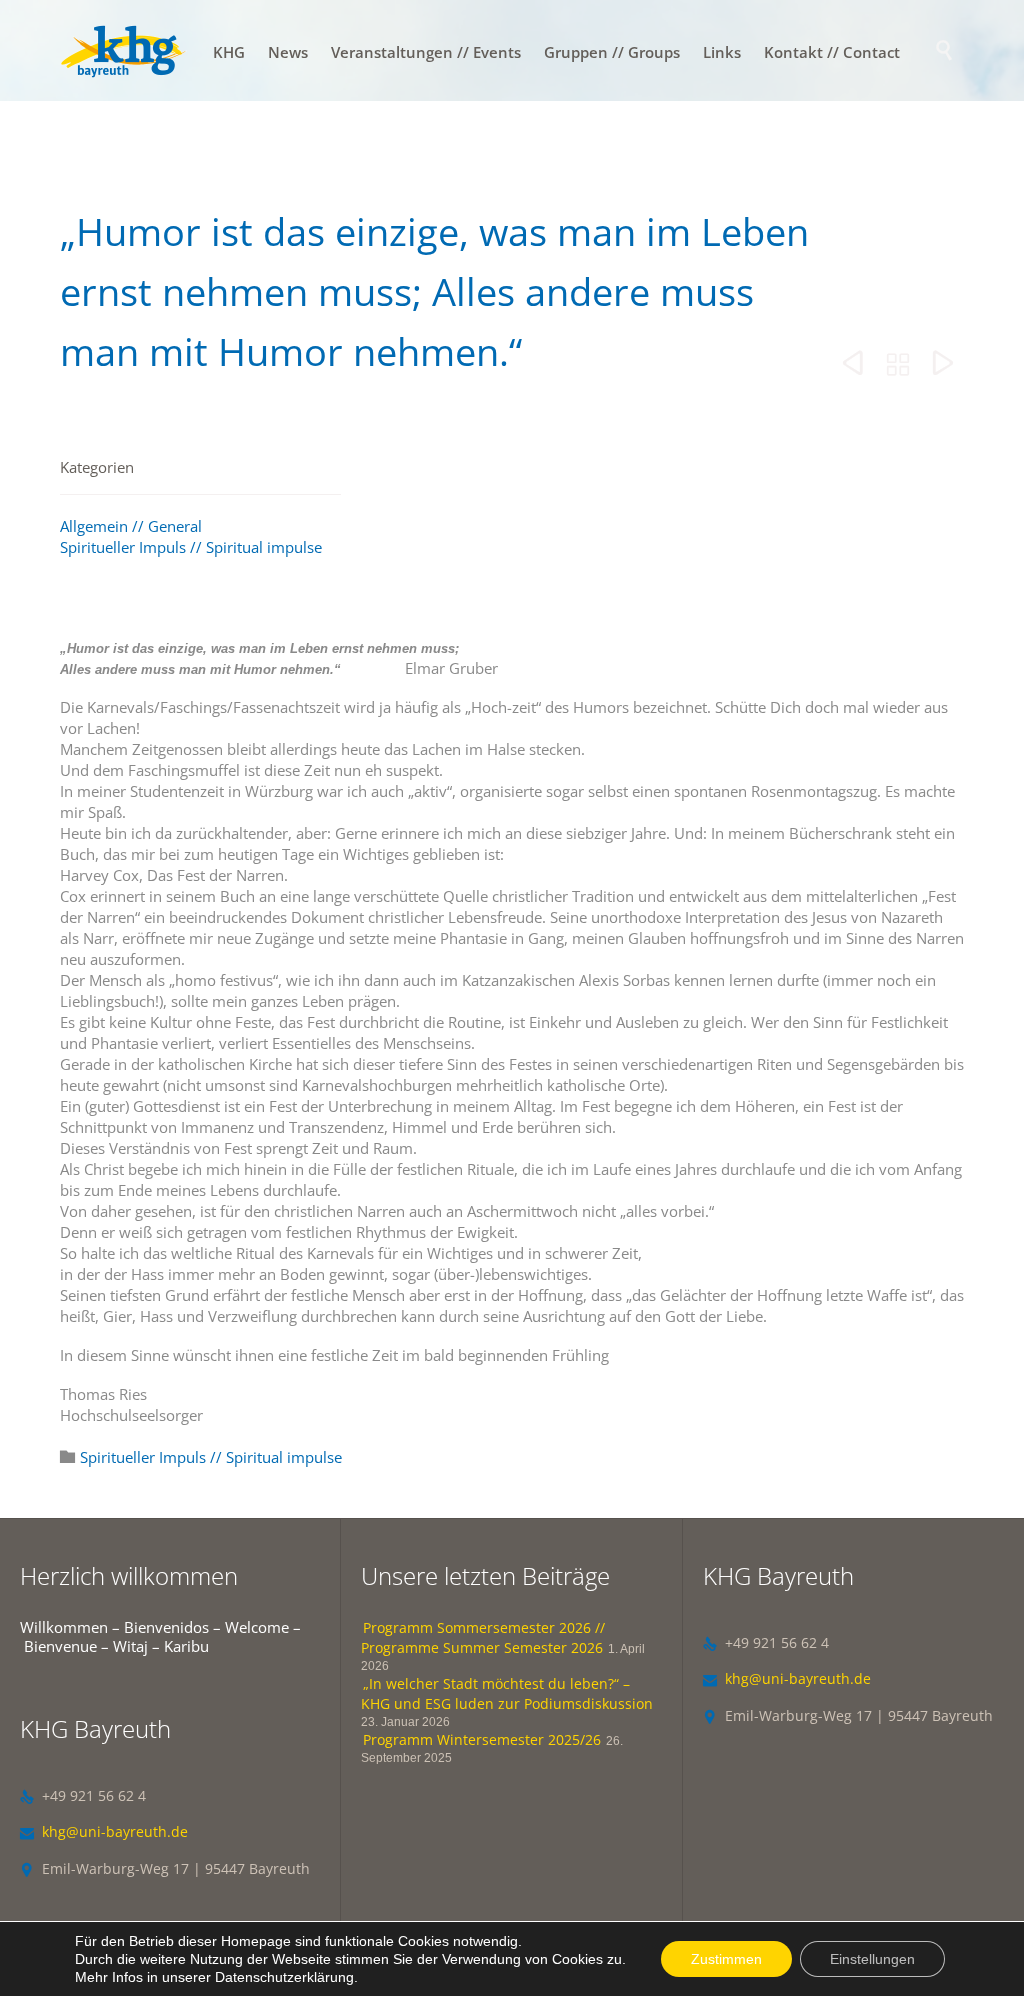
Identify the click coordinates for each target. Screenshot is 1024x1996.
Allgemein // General (131, 526)
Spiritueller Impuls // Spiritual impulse (191, 547)
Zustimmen (726, 1959)
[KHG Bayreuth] (123, 50)
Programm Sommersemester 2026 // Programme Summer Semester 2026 (483, 1637)
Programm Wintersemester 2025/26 (482, 1739)
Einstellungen (872, 1959)
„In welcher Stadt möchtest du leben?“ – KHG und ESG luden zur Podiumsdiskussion (507, 1693)
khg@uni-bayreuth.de (104, 1831)
